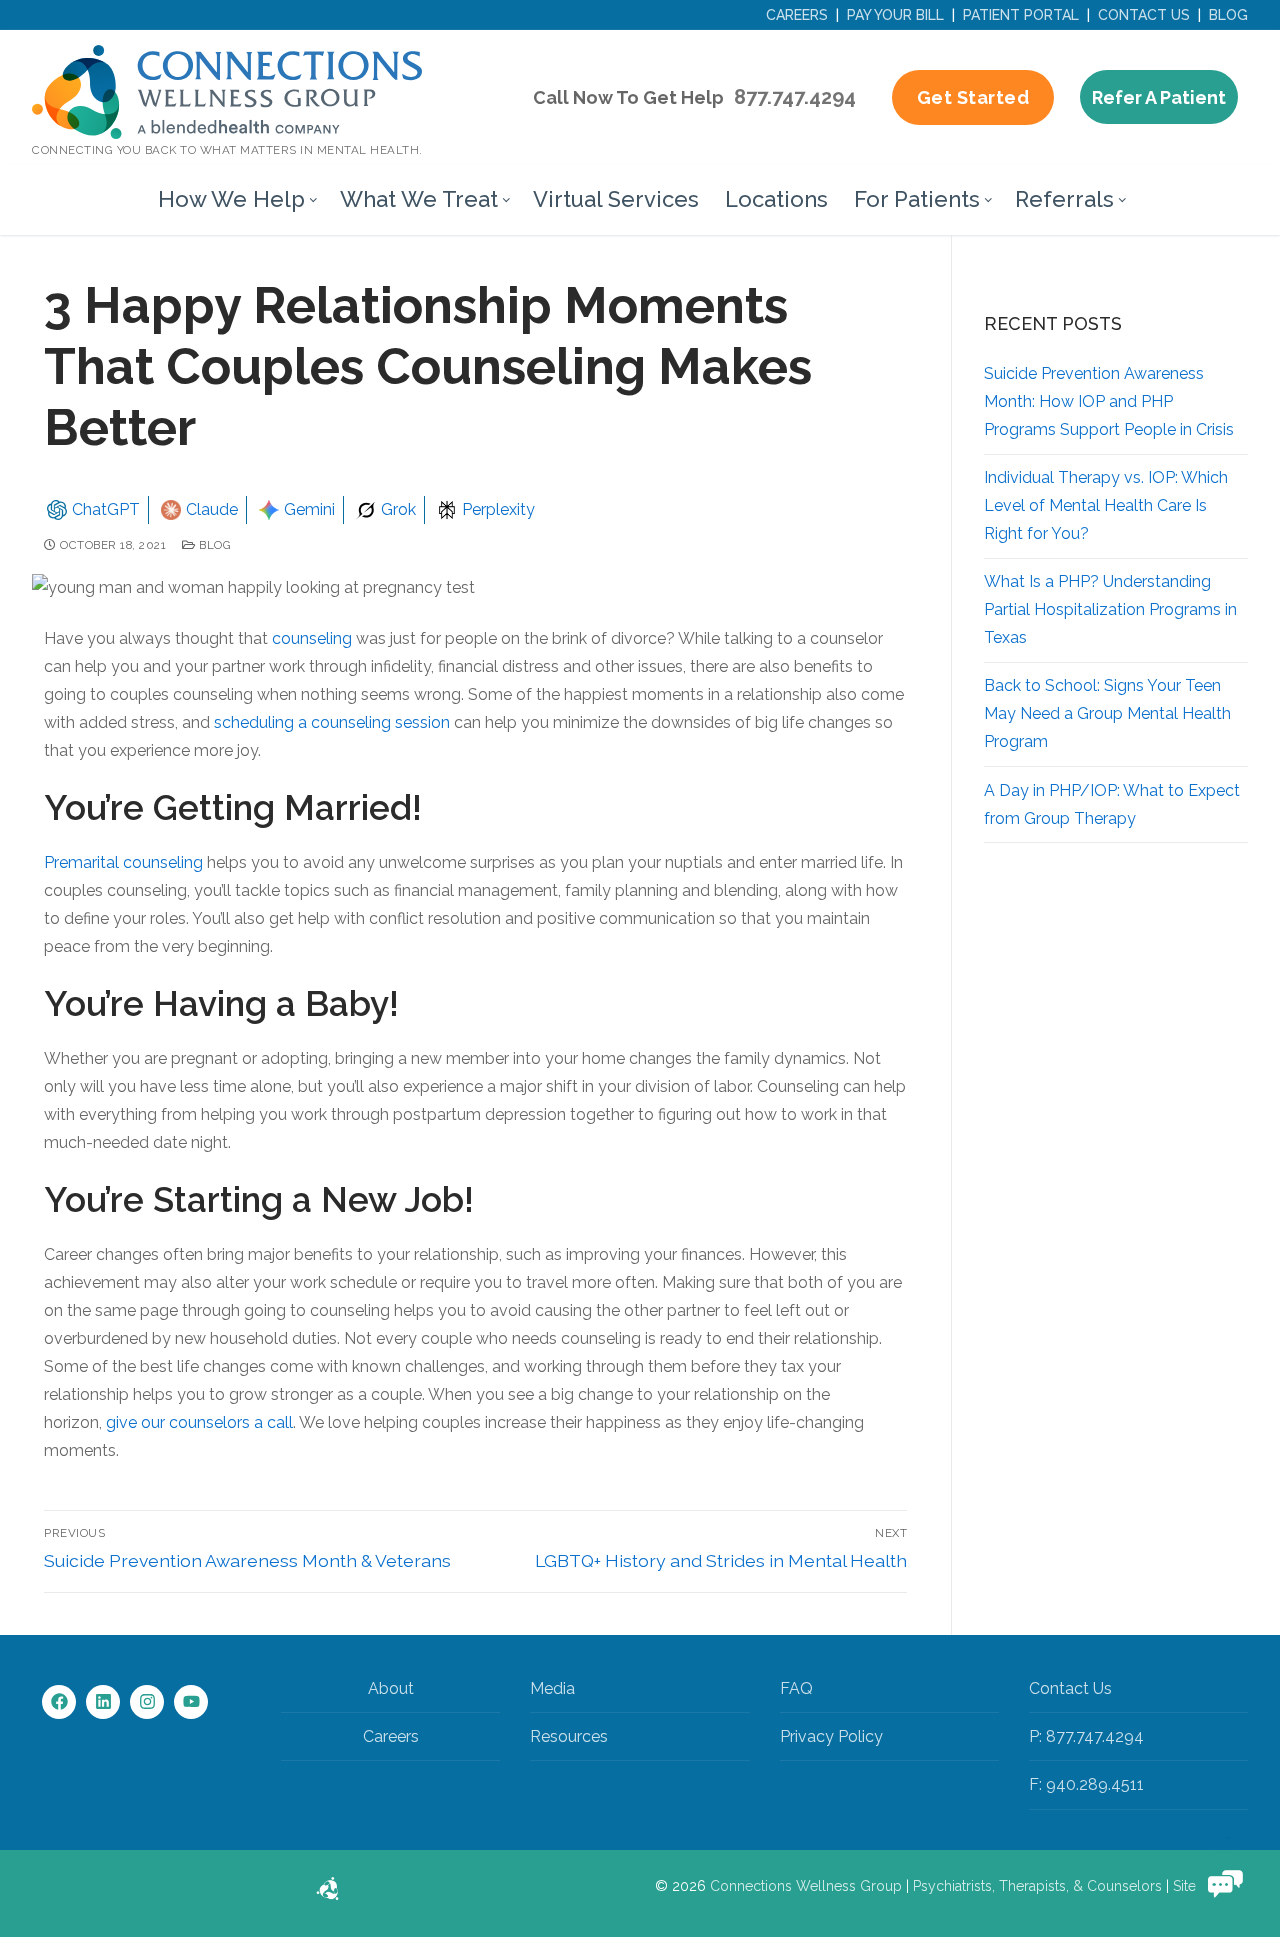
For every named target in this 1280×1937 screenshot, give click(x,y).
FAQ (796, 1688)
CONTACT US (1144, 15)
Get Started (973, 97)
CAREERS (797, 15)
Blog (213, 545)
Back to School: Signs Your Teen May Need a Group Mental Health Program (1107, 713)
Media (552, 1688)
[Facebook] (59, 1702)
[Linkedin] (103, 1702)
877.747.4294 (795, 97)
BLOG (1228, 15)
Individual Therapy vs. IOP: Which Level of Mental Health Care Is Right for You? (1106, 505)
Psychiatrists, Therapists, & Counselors (1037, 1886)
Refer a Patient (1159, 97)
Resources (569, 1736)
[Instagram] (147, 1702)
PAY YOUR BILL (895, 15)
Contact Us (1070, 1688)
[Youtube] (191, 1702)
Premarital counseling (123, 862)
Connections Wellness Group (806, 1886)
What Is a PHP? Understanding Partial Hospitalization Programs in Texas (1110, 609)
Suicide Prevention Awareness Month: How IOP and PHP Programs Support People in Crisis (1109, 401)
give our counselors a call (199, 1422)
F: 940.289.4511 (1086, 1784)
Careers (391, 1736)
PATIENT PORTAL (1021, 15)
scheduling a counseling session (332, 722)
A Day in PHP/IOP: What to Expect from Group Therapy (1112, 804)
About (391, 1688)
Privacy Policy (831, 1736)
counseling (312, 638)
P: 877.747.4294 (1086, 1736)
